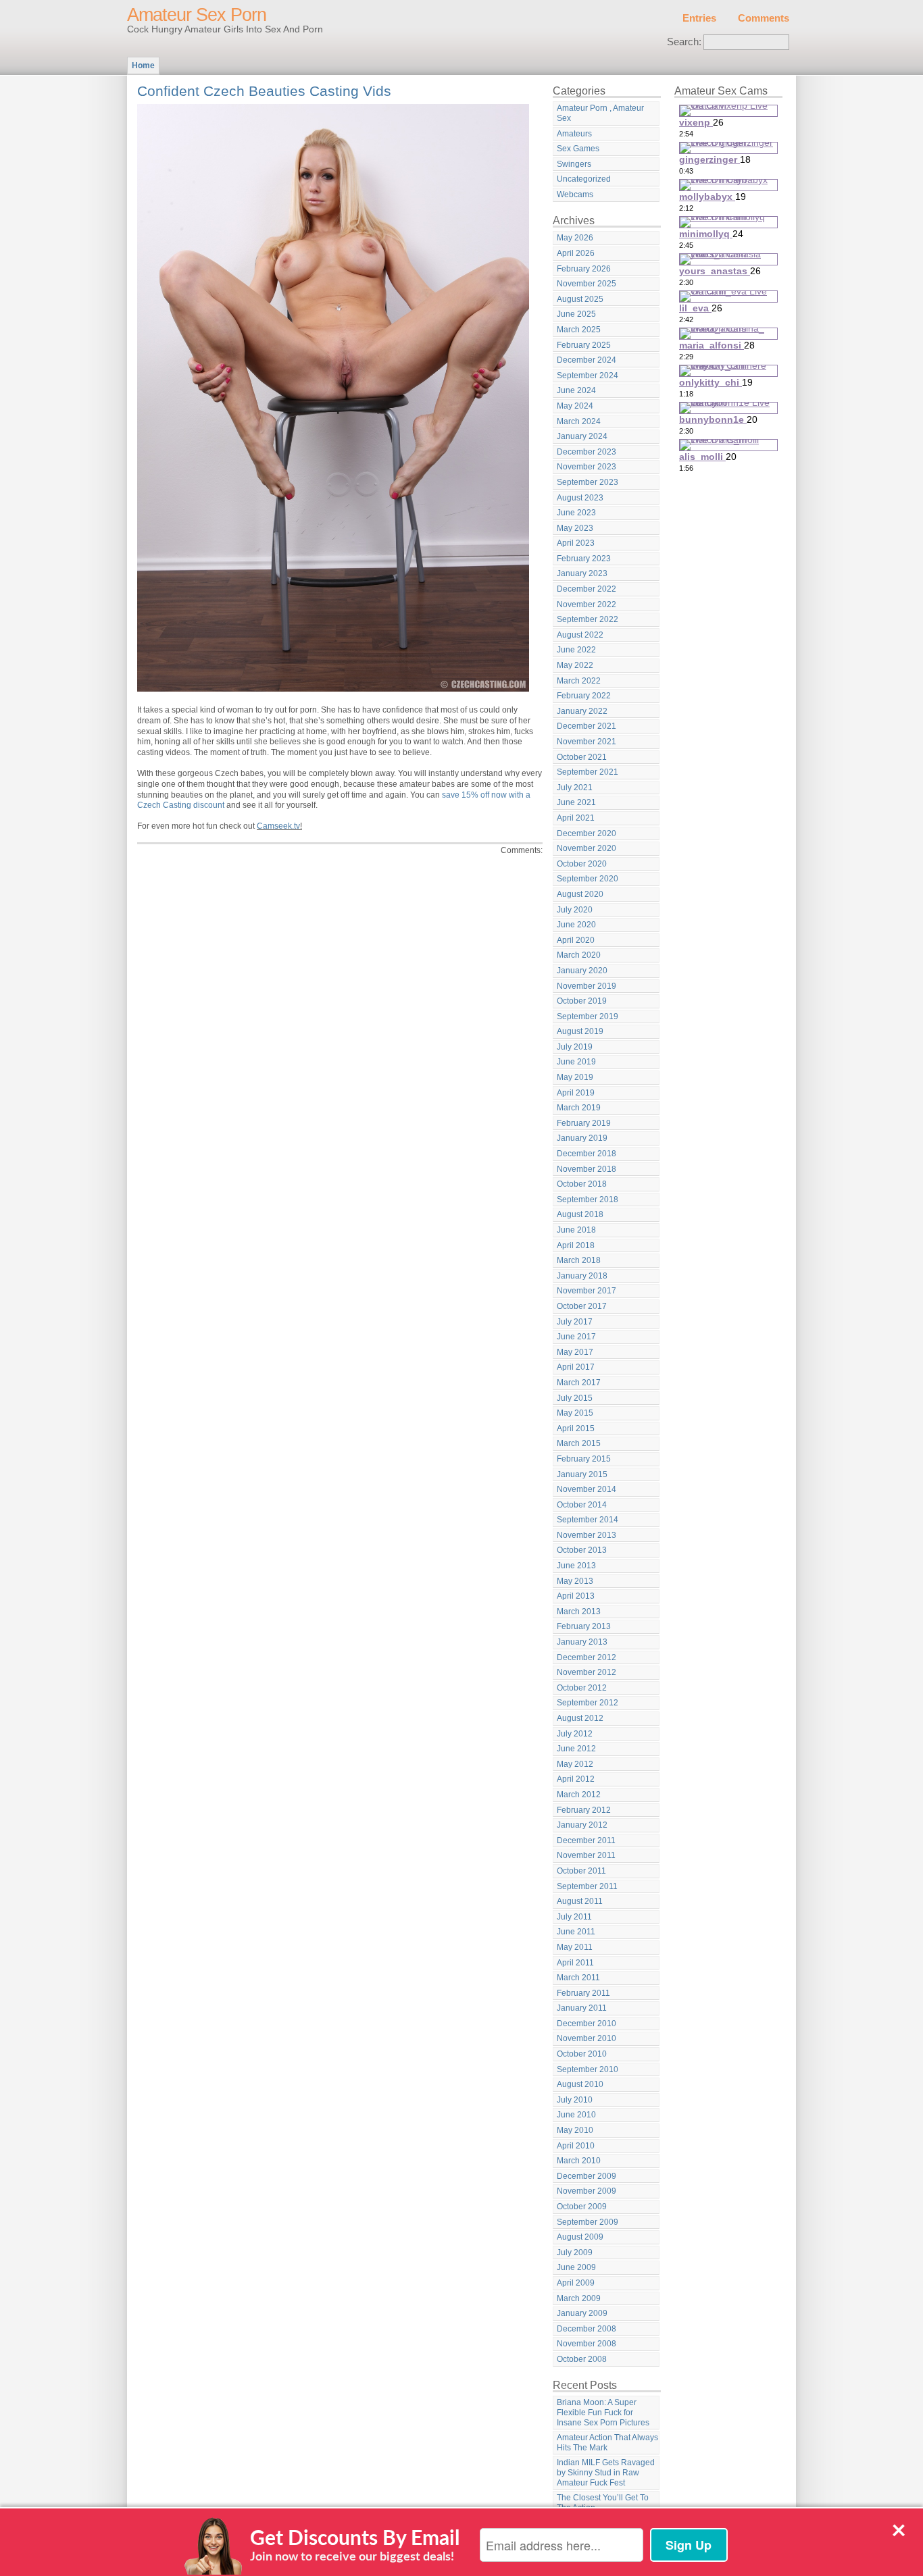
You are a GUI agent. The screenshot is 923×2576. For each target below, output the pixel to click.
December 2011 (586, 1840)
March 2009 (579, 2298)
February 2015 (584, 1459)
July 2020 (575, 910)
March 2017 (579, 1383)
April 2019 (576, 1093)
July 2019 (575, 1047)
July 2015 (575, 1398)
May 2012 (575, 1764)
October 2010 (582, 2054)
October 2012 (582, 1688)
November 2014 (587, 1489)
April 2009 (576, 2283)
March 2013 (579, 1612)
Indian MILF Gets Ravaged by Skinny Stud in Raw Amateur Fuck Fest (606, 2472)
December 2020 (587, 833)
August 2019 (580, 1031)
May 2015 (575, 1413)
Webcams (575, 195)
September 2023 (588, 482)
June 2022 (576, 650)
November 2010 (587, 2038)
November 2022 (587, 604)
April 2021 (576, 818)
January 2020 (582, 971)
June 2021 (576, 802)
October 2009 (582, 2207)
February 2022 (584, 696)
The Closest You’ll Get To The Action (603, 2503)
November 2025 (587, 284)
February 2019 (584, 1123)
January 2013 (582, 1642)
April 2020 (576, 940)
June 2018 (576, 1230)
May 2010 (575, 2130)
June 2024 (576, 390)
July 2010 (575, 2100)
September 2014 (588, 1520)
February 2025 (584, 345)
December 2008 (587, 2329)
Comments (764, 18)
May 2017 (575, 1352)
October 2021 (582, 757)
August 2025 (580, 299)
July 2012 (575, 1734)
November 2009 (587, 2191)
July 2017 (575, 1322)
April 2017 (576, 1367)
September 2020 (588, 879)
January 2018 (582, 1276)
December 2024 (587, 360)
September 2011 (587, 1886)
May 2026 (575, 238)
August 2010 (580, 2084)
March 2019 (579, 1108)
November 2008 (587, 2344)
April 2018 (576, 1245)
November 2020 (587, 848)
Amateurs (574, 134)
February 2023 (584, 559)
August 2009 (580, 2237)
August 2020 (580, 894)
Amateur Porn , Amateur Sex (600, 113)
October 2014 (582, 1505)
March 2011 (578, 1978)
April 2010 (576, 2146)
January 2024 (582, 436)
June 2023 (576, 513)
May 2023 (575, 528)
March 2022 (579, 681)
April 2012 (576, 1779)
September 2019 (588, 1016)
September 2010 (588, 2069)
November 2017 (587, 1291)
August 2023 (580, 498)
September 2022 (588, 619)
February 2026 (584, 269)
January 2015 (582, 1474)
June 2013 (576, 1566)
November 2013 (587, 1535)
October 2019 (582, 1001)
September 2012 (588, 1703)
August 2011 (580, 1901)
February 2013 (584, 1626)
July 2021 (575, 788)
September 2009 (588, 2222)
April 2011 (575, 1963)
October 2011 (581, 1871)
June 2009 (576, 2267)
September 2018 (588, 1200)
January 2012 (582, 1825)
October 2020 (582, 864)
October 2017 (582, 1306)
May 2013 (575, 1581)
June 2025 (576, 314)
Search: (684, 42)
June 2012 (576, 1749)
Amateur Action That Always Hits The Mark (607, 2443)
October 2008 (582, 2359)
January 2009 (582, 2313)
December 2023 (587, 452)
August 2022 (580, 635)
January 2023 (582, 573)
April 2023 (576, 543)
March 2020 (579, 955)
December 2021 (587, 726)
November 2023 (587, 467)
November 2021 (587, 742)
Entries (699, 18)
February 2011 (583, 1993)
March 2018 (579, 1260)
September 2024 (588, 376)
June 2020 (576, 925)
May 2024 (575, 406)
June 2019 (576, 1062)
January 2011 (582, 2008)
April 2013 (576, 1596)
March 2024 (579, 421)
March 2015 (579, 1443)
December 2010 (587, 2024)
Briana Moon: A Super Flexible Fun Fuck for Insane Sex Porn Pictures (603, 2412)
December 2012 (587, 1657)
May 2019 (575, 1077)
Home (143, 66)
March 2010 (579, 2161)
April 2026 (576, 253)
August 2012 (580, 1718)
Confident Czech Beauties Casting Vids (264, 91)
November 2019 (587, 986)
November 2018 (587, 1169)
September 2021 (588, 772)
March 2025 (579, 330)
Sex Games (578, 149)
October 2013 (582, 1550)
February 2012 (584, 1810)
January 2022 (582, 711)
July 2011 (574, 1917)
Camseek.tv (278, 826)
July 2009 (575, 2252)
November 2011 (586, 1855)
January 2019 (582, 1138)
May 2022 (575, 665)
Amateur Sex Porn (197, 15)
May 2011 (575, 1947)
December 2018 (587, 1154)
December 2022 (587, 589)
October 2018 (582, 1184)
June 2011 (576, 1932)
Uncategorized (584, 179)
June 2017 (576, 1337)
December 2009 (587, 2176)
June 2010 (576, 2115)
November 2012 (587, 1672)
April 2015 (576, 1428)
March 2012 (579, 1795)
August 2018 (580, 1214)
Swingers (574, 164)
